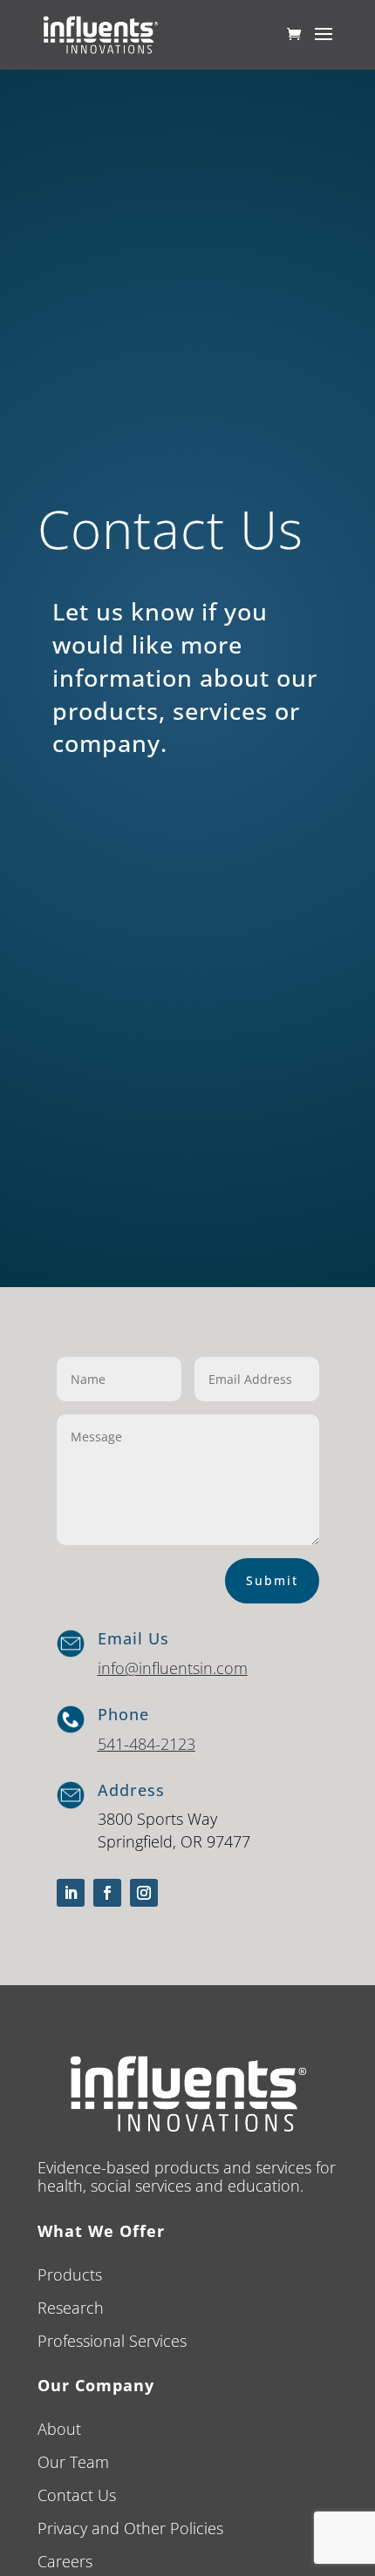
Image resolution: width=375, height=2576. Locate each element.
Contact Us (77, 2495)
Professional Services (112, 2341)
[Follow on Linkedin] (71, 1893)
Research (71, 2308)
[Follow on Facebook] (107, 1893)
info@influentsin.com (173, 1668)
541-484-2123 (147, 1744)
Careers (65, 2561)
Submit (272, 1580)
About (59, 2429)
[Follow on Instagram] (144, 1893)
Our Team (73, 2462)
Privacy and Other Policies (130, 2528)
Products (70, 2274)
